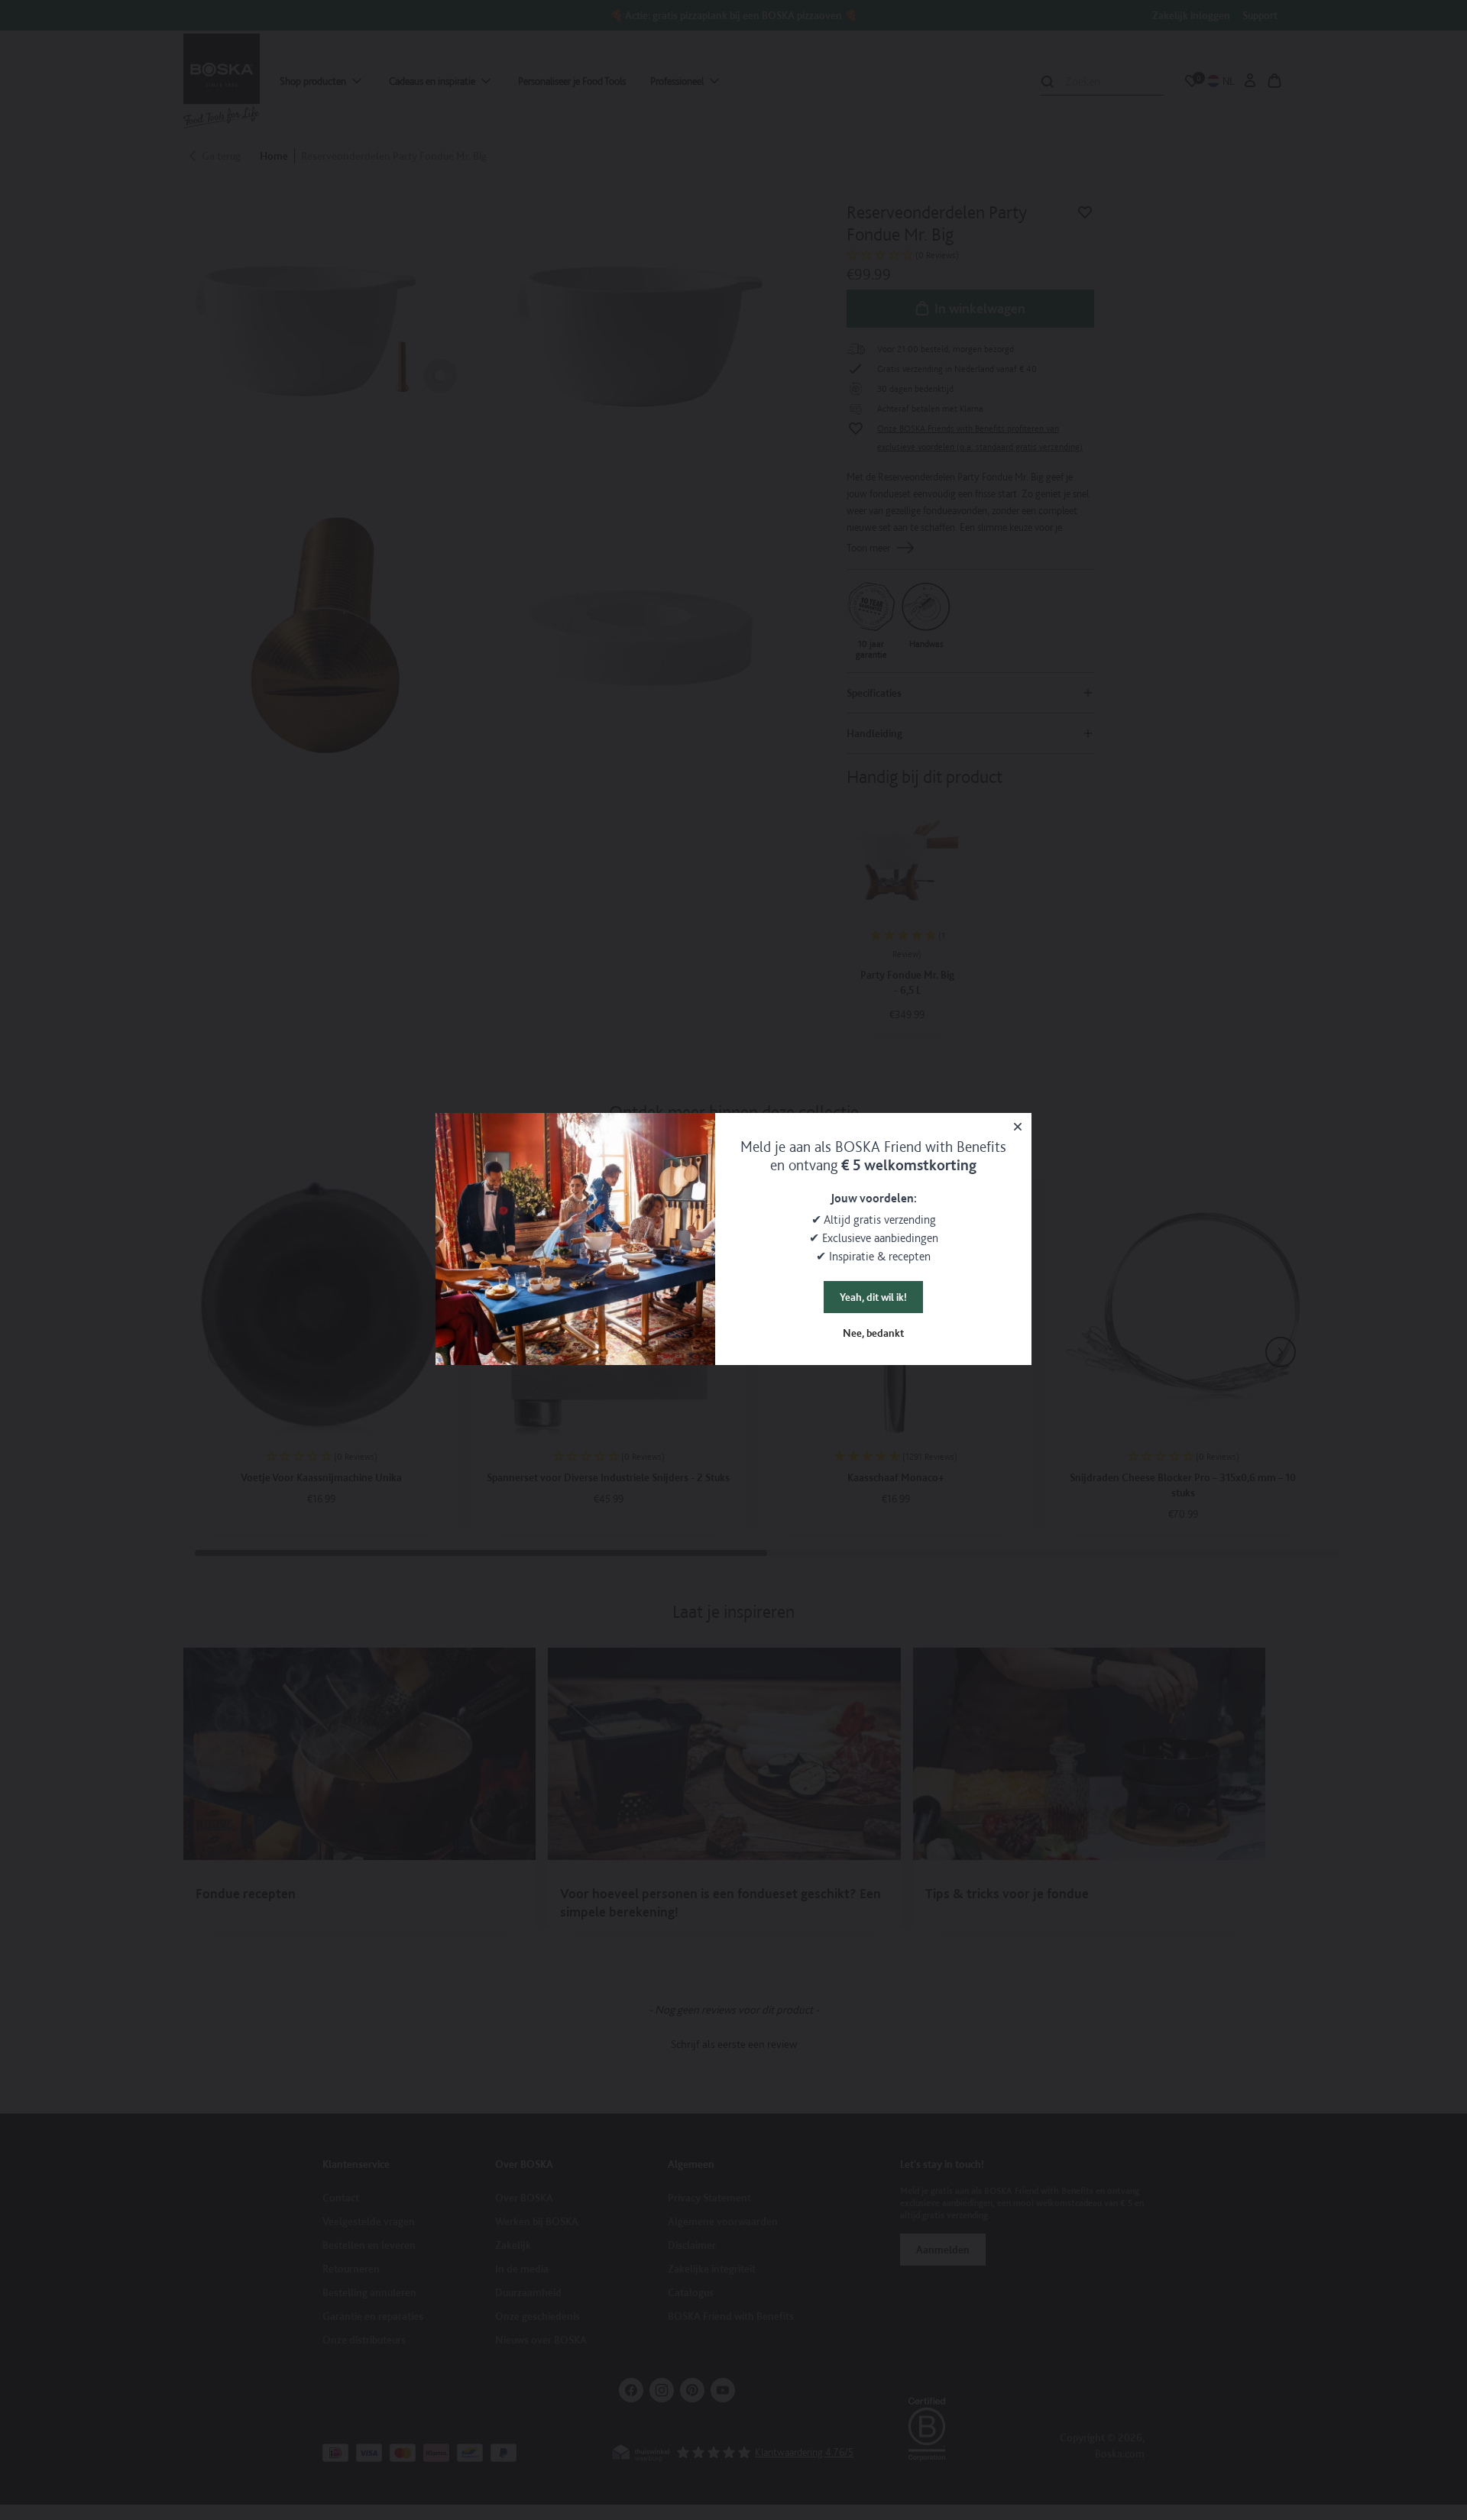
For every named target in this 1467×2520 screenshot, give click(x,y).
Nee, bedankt (873, 1333)
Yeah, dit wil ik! (873, 1297)
